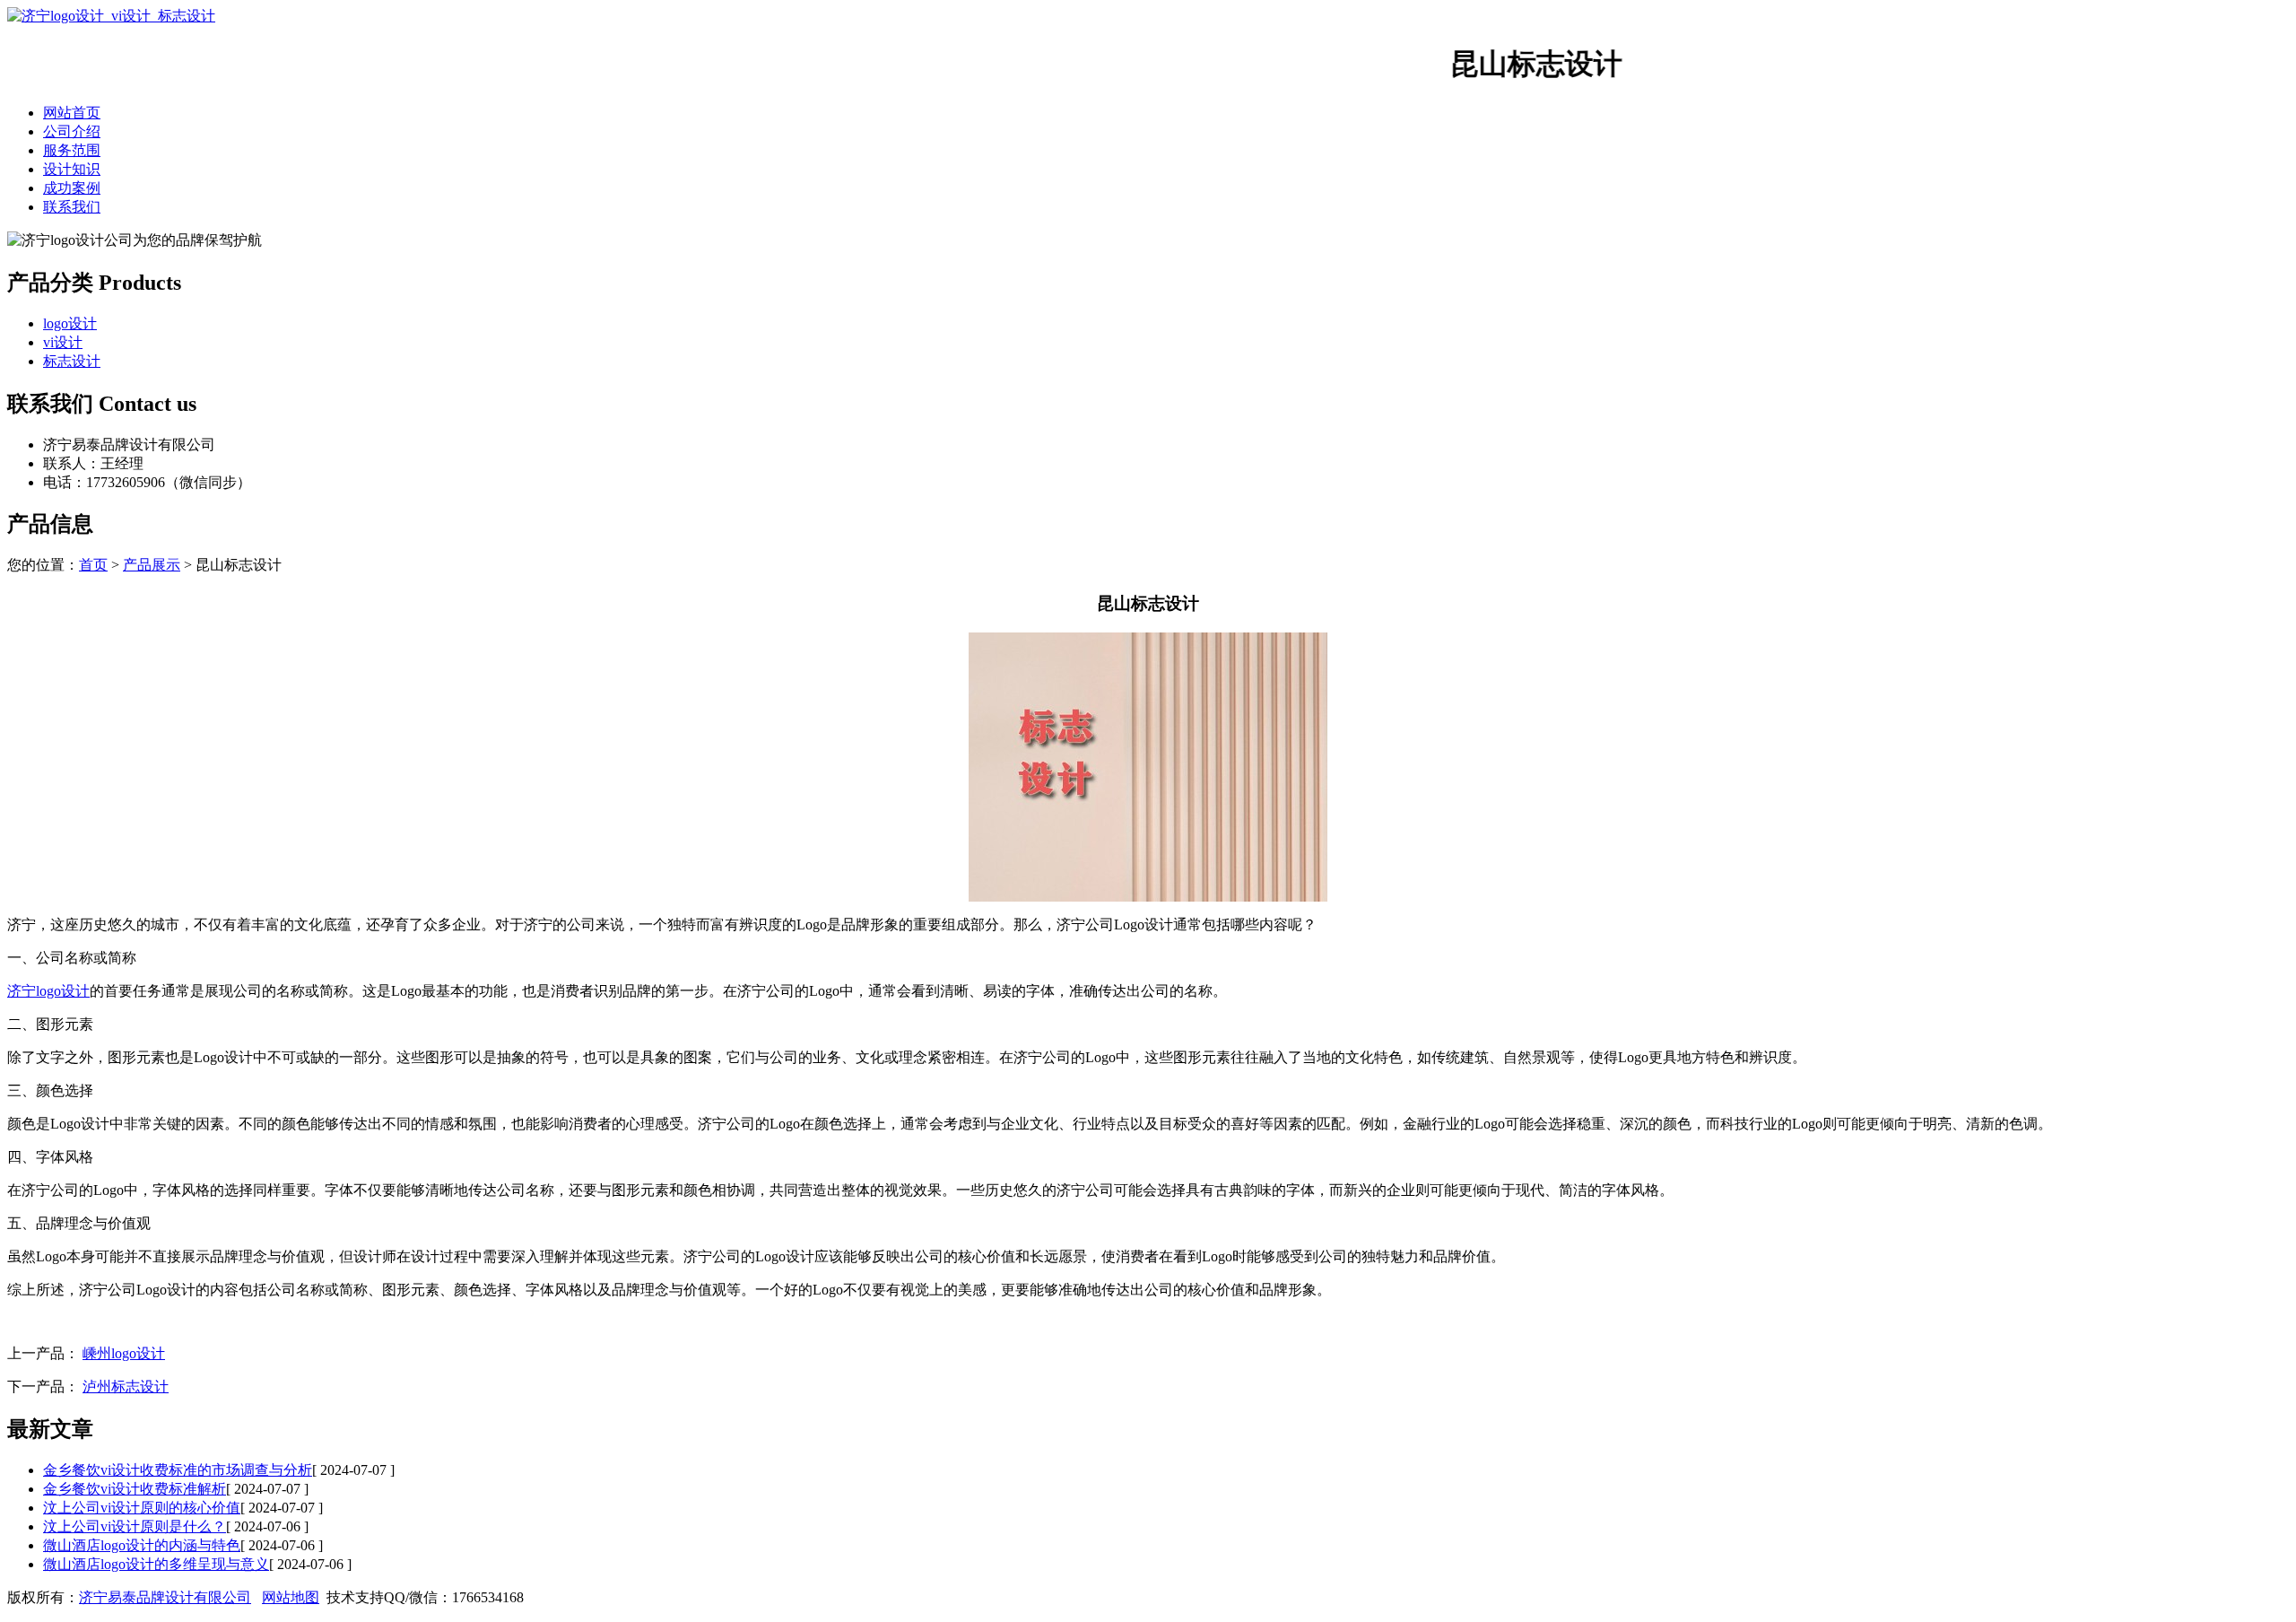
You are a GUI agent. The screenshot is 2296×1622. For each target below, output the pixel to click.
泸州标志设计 (126, 1387)
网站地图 (291, 1597)
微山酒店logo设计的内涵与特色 (142, 1545)
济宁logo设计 (48, 991)
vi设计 (63, 342)
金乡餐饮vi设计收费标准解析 (135, 1489)
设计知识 (72, 169)
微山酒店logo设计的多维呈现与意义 (156, 1564)
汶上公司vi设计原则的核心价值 (142, 1508)
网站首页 (72, 113)
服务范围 (72, 150)
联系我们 (72, 207)
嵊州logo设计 (124, 1353)
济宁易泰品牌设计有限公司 (165, 1597)
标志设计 (72, 361)
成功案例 (72, 188)
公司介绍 (72, 131)
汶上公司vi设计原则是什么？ (135, 1526)
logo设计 (70, 323)
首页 (93, 565)
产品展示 (152, 565)
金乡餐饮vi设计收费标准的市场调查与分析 (178, 1470)
